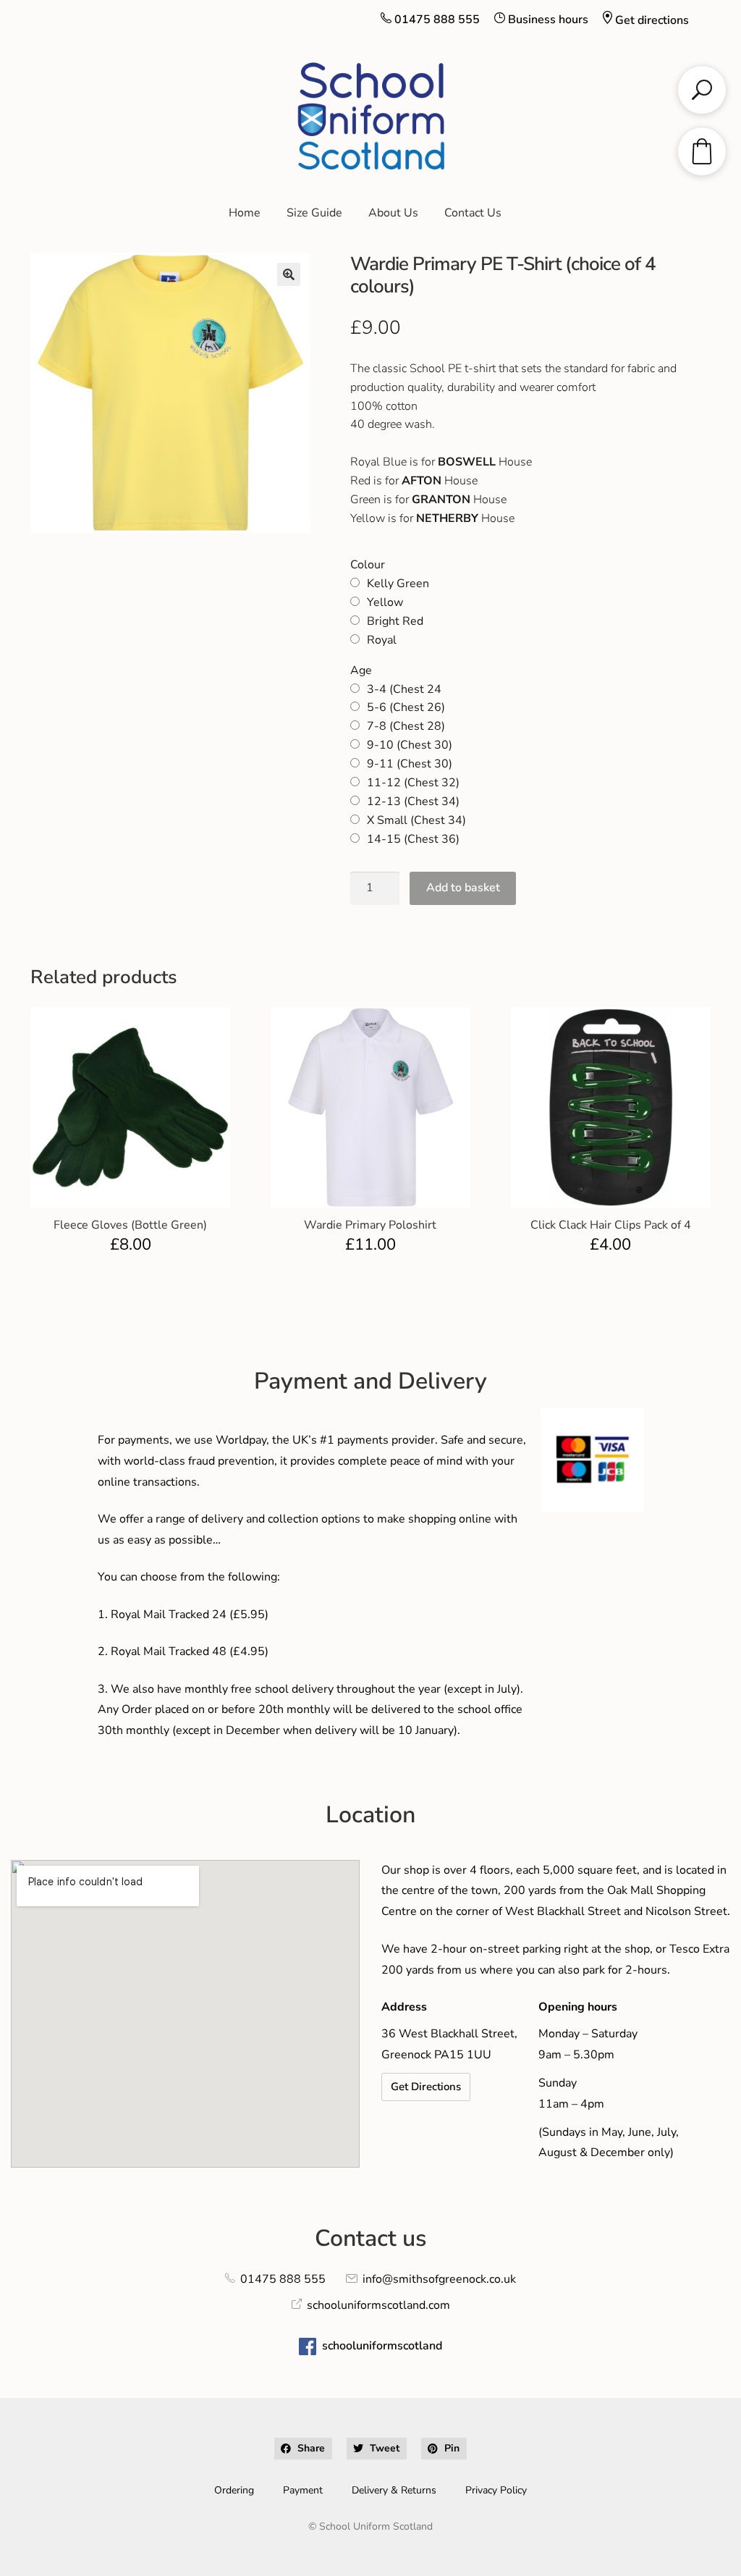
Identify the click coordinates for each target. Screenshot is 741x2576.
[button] (289, 274)
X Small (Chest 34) (416, 820)
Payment (303, 2490)
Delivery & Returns (394, 2490)
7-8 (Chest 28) (406, 726)
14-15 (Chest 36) (413, 839)
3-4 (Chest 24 (404, 689)
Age (361, 670)
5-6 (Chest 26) (406, 707)
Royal (382, 640)
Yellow (385, 602)
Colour (368, 565)
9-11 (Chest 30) (410, 764)
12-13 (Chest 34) (413, 801)
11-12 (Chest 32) (413, 783)
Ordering (234, 2490)
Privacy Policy (496, 2490)
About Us (393, 213)
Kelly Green (398, 584)
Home (245, 213)
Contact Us (473, 213)
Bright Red (395, 621)
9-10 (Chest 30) (410, 745)
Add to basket (463, 888)
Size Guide (314, 213)
